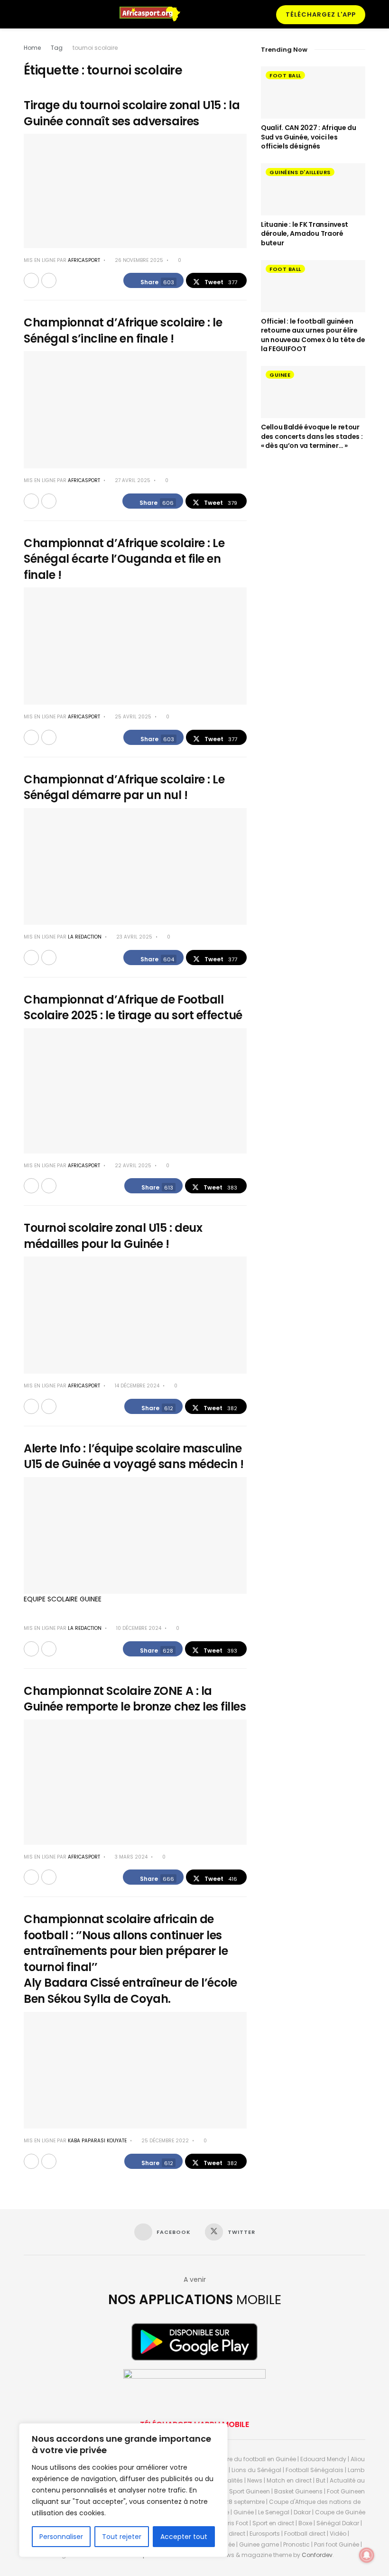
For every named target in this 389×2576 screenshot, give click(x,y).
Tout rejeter (122, 2537)
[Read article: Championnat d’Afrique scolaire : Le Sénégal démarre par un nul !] (135, 867)
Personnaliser (61, 2537)
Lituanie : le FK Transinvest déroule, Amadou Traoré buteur (305, 234)
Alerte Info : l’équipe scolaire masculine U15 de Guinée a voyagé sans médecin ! (134, 1456)
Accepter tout (184, 2537)
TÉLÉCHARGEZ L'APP (321, 14)
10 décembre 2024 (138, 1628)
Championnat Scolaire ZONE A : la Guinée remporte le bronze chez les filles (135, 1699)
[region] (123, 2490)
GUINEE (280, 375)
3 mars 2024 (130, 1857)
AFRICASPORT (84, 260)
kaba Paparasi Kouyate (97, 2141)
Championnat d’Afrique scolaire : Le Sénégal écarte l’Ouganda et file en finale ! (124, 559)
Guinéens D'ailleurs (300, 172)
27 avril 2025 (132, 480)
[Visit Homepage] (154, 14)
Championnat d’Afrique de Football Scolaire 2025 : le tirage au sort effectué (133, 1008)
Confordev (317, 2555)
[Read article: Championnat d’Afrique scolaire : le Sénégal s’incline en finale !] (135, 410)
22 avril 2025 (132, 1166)
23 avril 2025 (134, 937)
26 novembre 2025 (138, 260)
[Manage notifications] (367, 2555)
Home (32, 48)
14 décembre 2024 (136, 1386)
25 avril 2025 (132, 717)
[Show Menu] (28, 14)
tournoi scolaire (95, 48)
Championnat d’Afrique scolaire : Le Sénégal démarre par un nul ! (124, 787)
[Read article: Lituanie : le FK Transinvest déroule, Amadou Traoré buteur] (313, 189)
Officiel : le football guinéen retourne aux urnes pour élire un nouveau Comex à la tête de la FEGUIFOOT (313, 335)
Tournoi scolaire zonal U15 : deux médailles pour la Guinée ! (113, 1236)
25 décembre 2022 (164, 2141)
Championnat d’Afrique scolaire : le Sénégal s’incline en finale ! (123, 330)
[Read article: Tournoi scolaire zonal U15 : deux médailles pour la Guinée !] (135, 1315)
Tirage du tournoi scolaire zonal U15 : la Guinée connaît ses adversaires (132, 113)
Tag (57, 48)
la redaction (85, 937)
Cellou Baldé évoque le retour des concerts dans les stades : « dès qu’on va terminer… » (312, 436)
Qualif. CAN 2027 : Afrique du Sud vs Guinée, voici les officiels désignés (309, 137)
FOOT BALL (285, 75)
